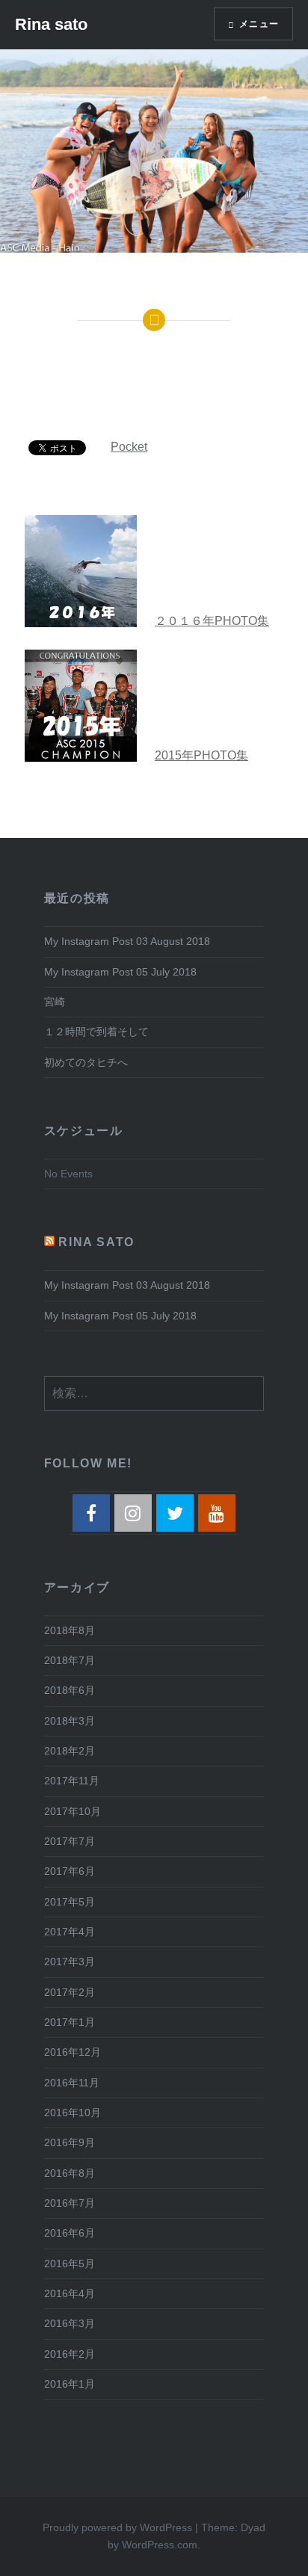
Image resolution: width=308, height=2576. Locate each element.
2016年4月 (70, 2293)
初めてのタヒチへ (86, 1062)
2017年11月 (72, 1781)
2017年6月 (70, 1871)
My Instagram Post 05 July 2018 (120, 972)
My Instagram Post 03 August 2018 (127, 941)
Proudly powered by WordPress (117, 2527)
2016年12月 (73, 2052)
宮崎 (55, 1002)
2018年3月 (70, 1721)
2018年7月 (70, 1660)
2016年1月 (70, 2384)
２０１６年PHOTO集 (212, 621)
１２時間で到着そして (96, 1032)
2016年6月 (70, 2233)
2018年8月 (70, 1630)
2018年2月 (70, 1751)
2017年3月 (70, 1962)
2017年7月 (70, 1841)
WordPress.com (160, 2545)
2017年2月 (70, 1992)
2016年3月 (70, 2323)
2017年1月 (70, 2022)
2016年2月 (70, 2354)
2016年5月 (70, 2264)
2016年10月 (73, 2113)
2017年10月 (73, 1811)
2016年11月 (72, 2083)
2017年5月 (70, 1902)
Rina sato (51, 24)
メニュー (259, 24)
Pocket (129, 447)
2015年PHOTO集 (201, 755)
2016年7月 (70, 2203)
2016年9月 (70, 2142)
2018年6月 (70, 1690)
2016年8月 (70, 2173)
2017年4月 (70, 1932)
